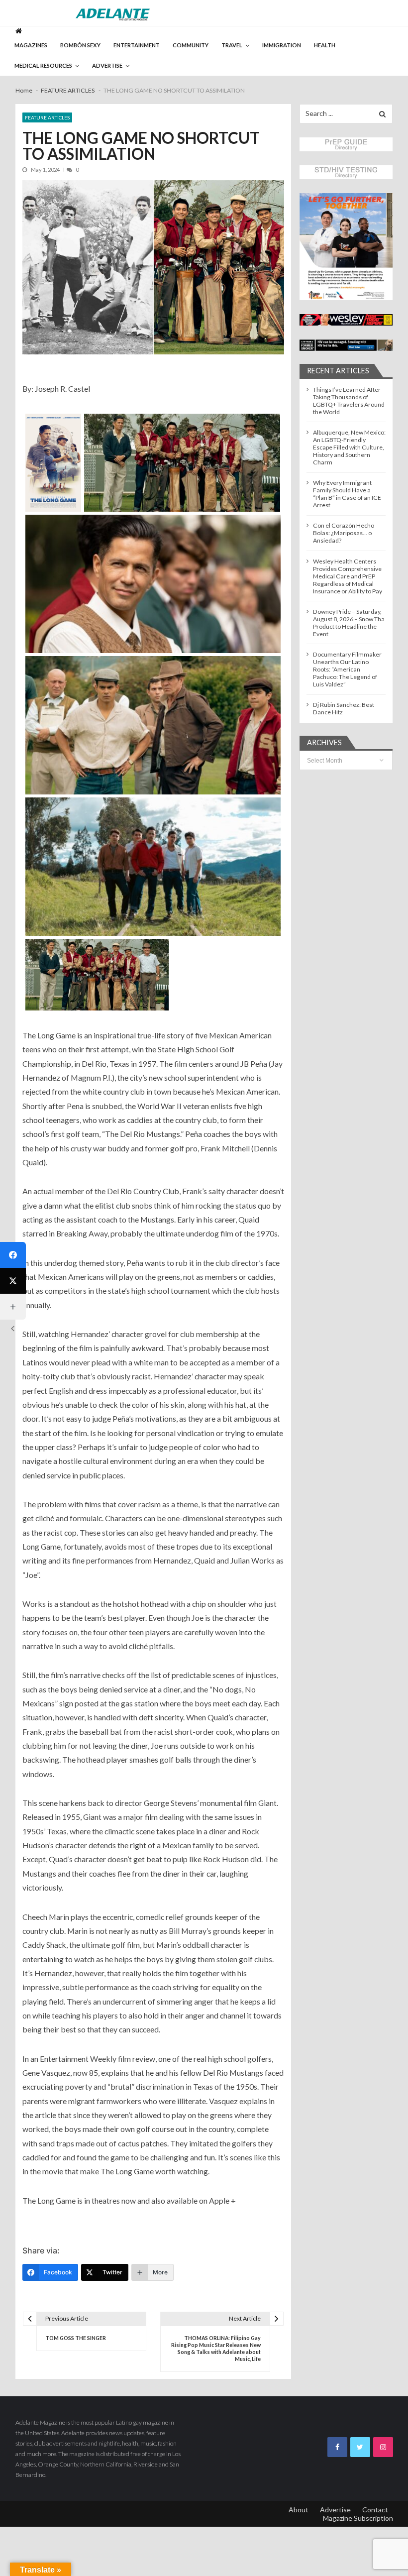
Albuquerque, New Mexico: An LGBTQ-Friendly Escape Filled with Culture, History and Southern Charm (349, 447)
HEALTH (325, 45)
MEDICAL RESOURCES (43, 65)
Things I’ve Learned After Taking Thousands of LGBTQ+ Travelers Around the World (349, 401)
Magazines (31, 45)
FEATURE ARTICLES (47, 117)
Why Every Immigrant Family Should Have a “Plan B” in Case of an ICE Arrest (347, 494)
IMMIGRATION (282, 45)
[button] (346, 247)
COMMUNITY (191, 45)
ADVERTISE (107, 65)
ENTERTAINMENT (137, 45)
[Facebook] (13, 1255)
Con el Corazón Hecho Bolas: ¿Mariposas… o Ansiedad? (344, 533)
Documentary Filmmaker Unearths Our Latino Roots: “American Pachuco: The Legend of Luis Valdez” (347, 669)
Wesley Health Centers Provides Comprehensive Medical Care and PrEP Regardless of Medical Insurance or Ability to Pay (348, 576)
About (299, 2510)
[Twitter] (13, 1281)
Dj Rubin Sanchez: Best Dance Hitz (344, 708)
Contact (375, 2510)
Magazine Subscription (358, 2518)
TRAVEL (232, 45)
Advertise (335, 2510)
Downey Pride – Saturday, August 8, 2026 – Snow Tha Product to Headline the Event (349, 623)
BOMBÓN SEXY (80, 45)
